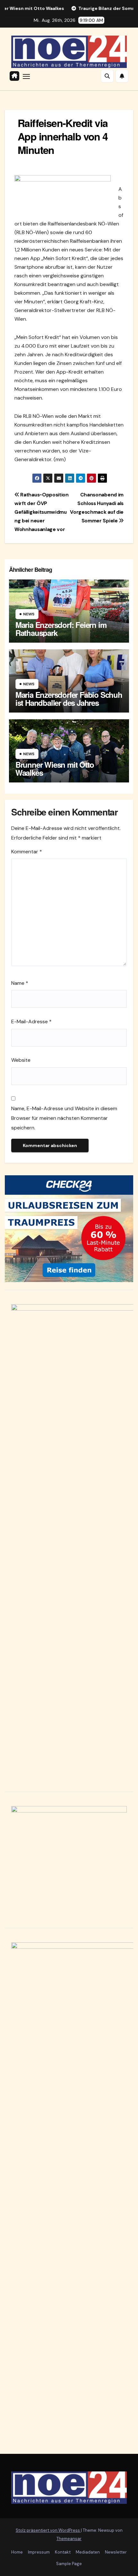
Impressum (39, 2552)
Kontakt (63, 2552)
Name (20, 983)
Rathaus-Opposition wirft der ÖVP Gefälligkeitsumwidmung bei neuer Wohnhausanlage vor (42, 512)
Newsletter (116, 2552)
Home (17, 2552)
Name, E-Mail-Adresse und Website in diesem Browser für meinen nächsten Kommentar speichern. (64, 1118)
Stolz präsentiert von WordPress (48, 2530)
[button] (107, 76)
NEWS (29, 614)
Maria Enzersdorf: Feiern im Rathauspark (61, 629)
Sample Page (69, 2564)
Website (21, 1060)
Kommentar (27, 852)
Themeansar (69, 2539)
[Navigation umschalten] (26, 76)
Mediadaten (88, 2552)
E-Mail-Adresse (31, 1022)
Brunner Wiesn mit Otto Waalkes (55, 769)
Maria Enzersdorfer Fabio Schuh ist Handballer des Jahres (69, 699)
